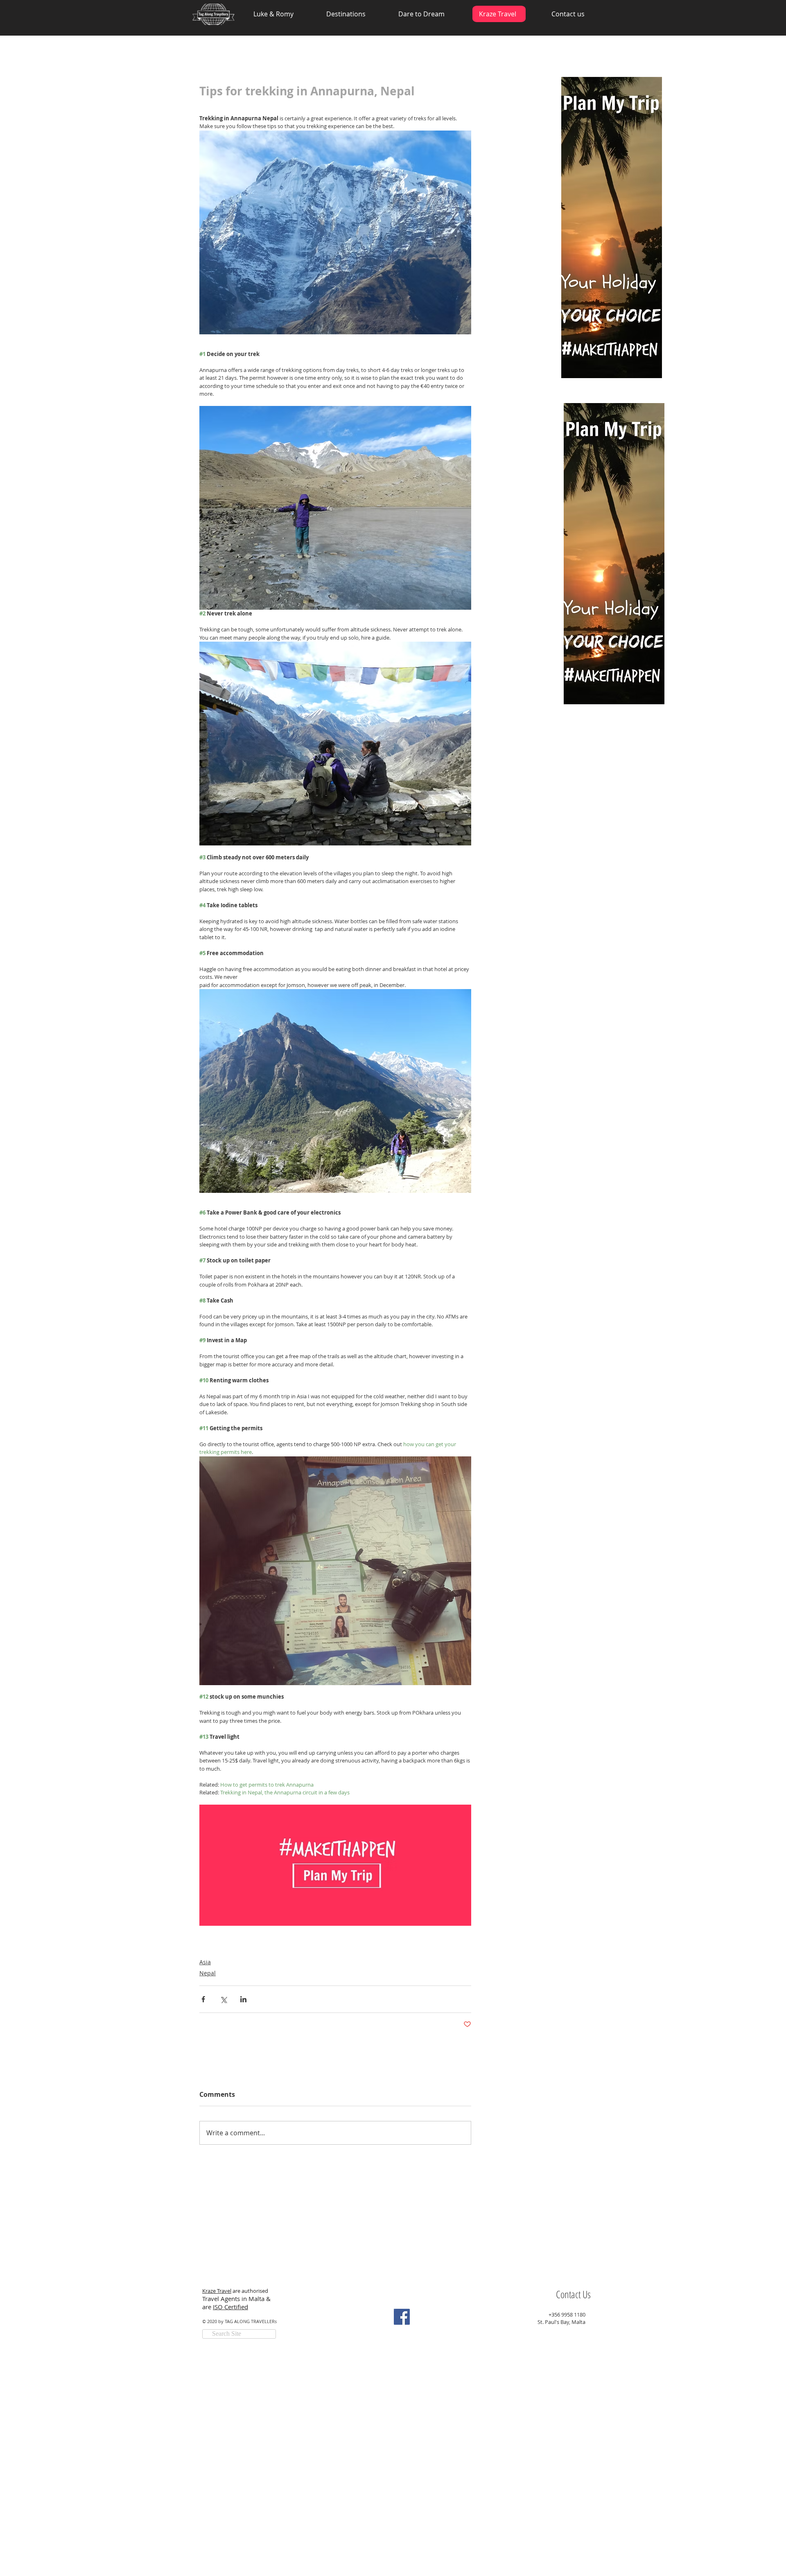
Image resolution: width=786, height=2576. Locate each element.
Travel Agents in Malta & (237, 2299)
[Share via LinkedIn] (243, 1999)
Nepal (208, 1973)
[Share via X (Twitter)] (223, 1999)
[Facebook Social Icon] (402, 2317)
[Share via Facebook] (203, 1999)
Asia (205, 1962)
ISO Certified (230, 2307)
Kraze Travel (217, 2291)
